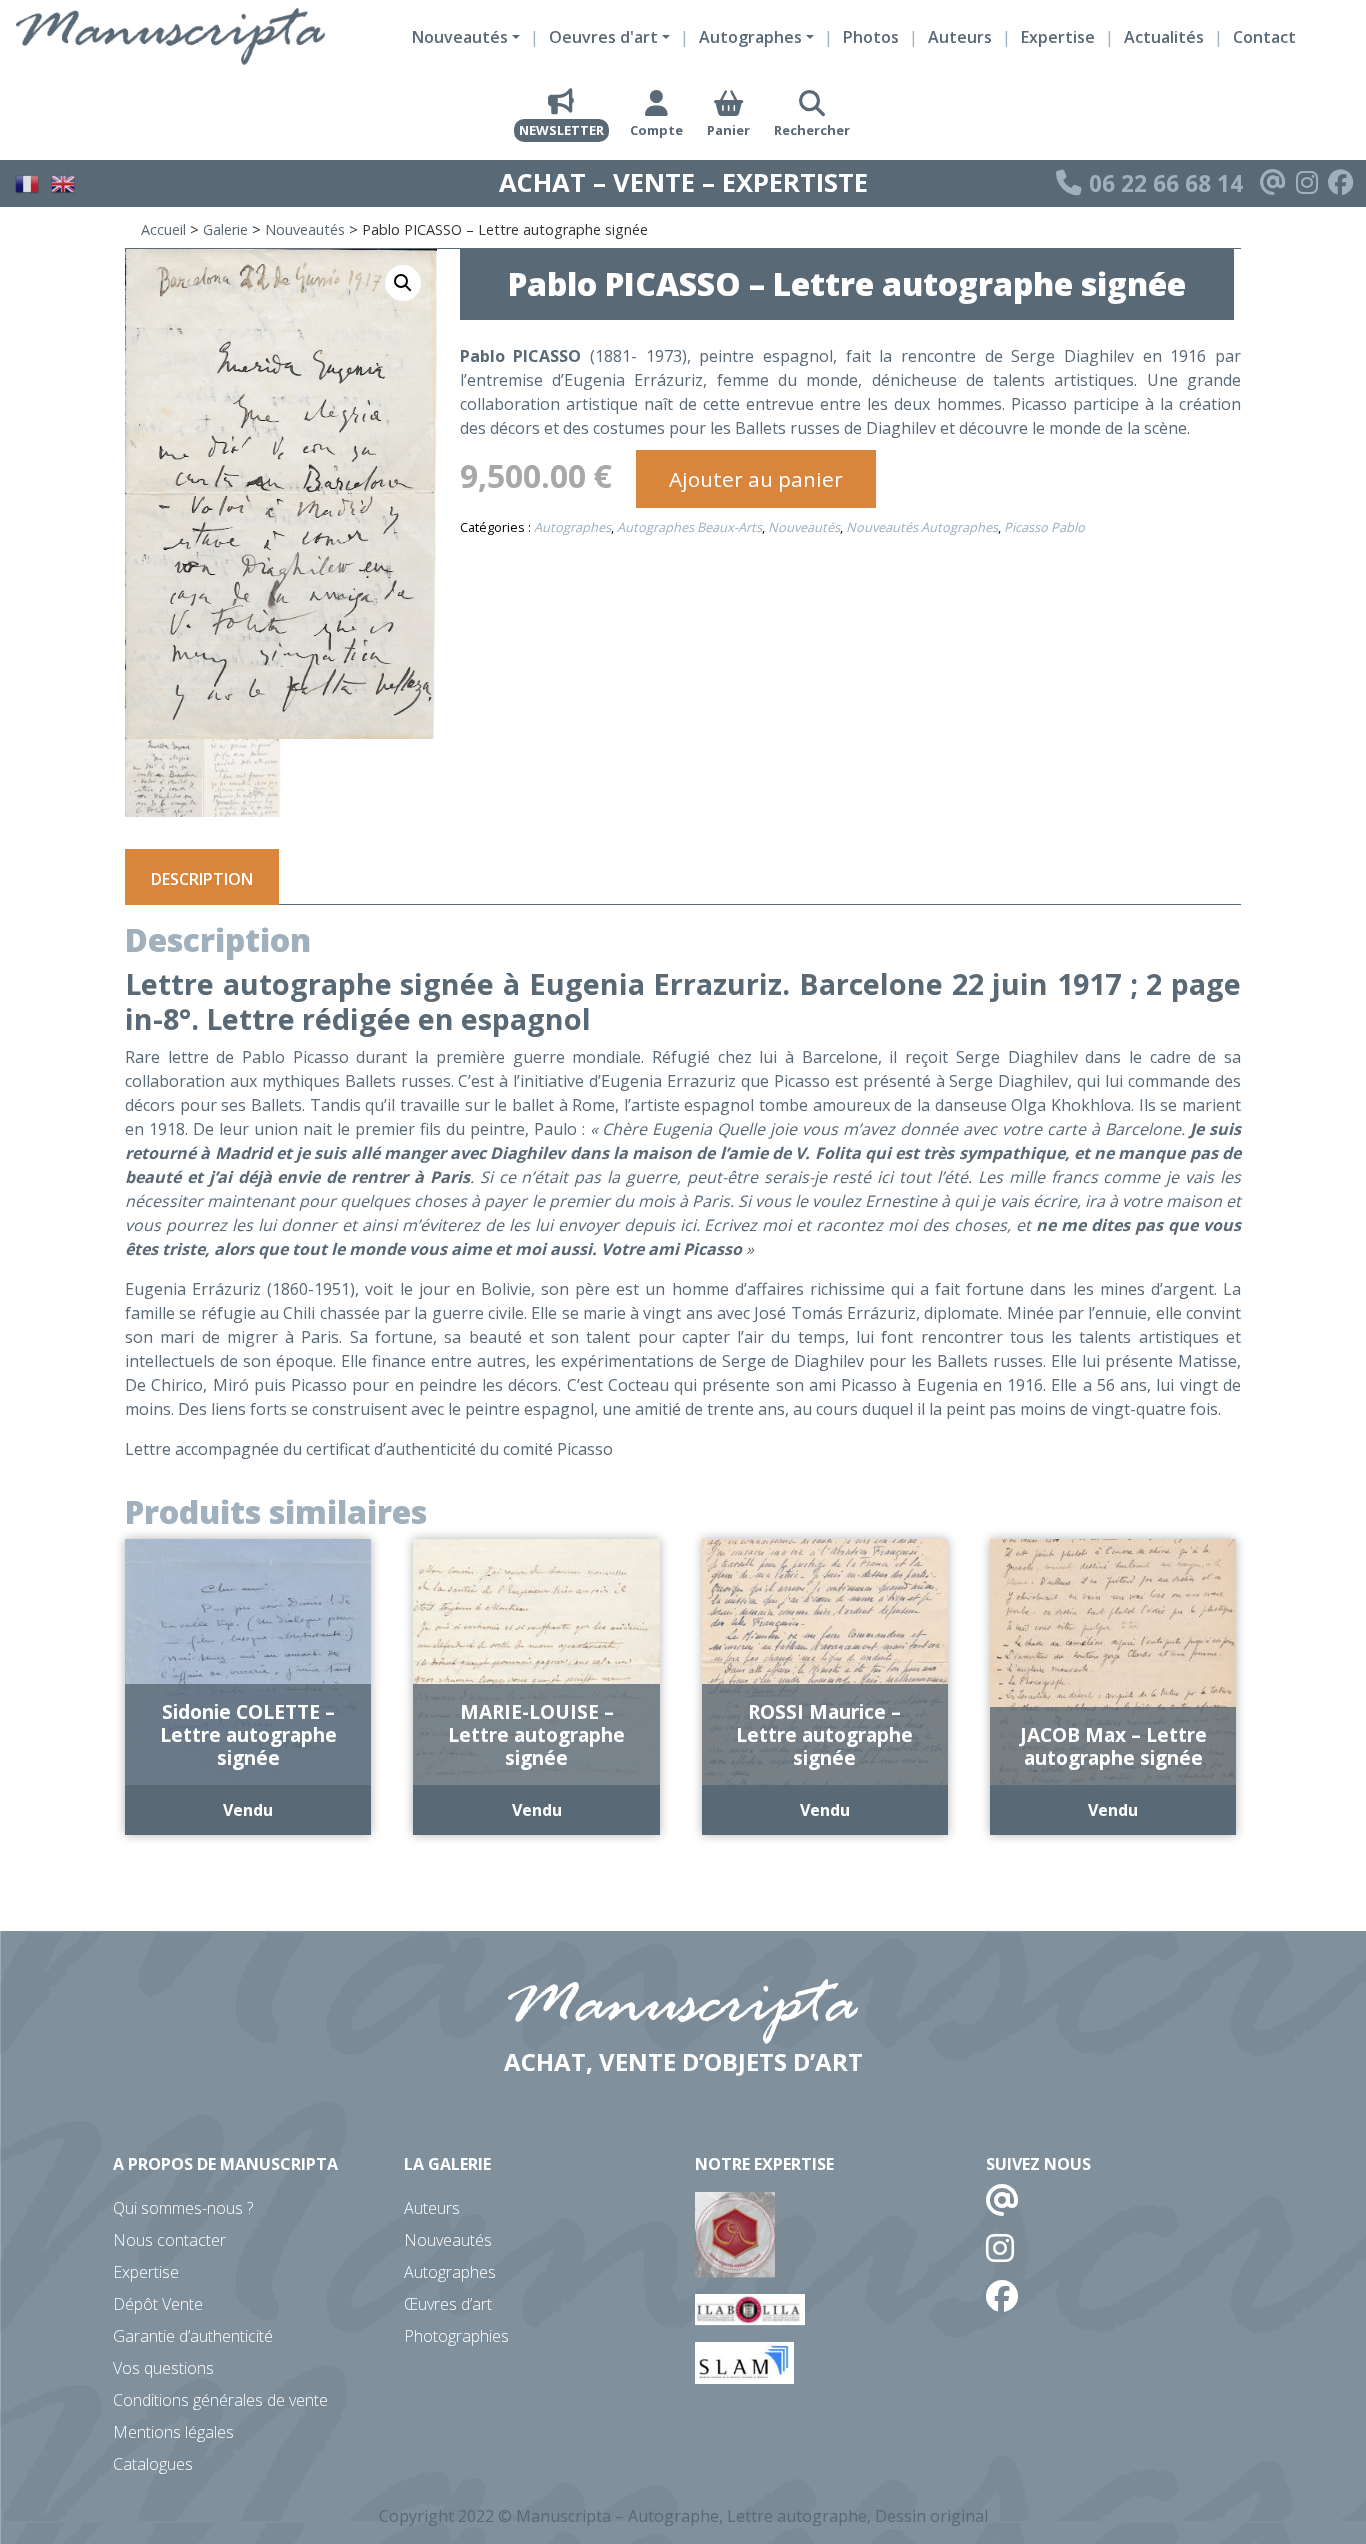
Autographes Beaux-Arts (689, 527)
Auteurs (960, 37)
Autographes (572, 527)
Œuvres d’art (448, 2304)
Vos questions (163, 2368)
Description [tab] (202, 879)
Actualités (1164, 37)
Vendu (248, 1810)
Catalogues (153, 2464)
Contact (1264, 37)
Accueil (163, 229)
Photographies (456, 2336)
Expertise (1058, 37)
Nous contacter (169, 2240)
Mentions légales (173, 2432)
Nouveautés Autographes (922, 527)
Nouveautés (305, 229)
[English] (64, 181)
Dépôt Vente (158, 2304)
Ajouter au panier (756, 479)
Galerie (225, 229)
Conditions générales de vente (220, 2400)
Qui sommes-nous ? (183, 2208)
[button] (403, 283)
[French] (28, 181)
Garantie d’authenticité (193, 2336)
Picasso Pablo (1044, 527)
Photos (871, 37)
